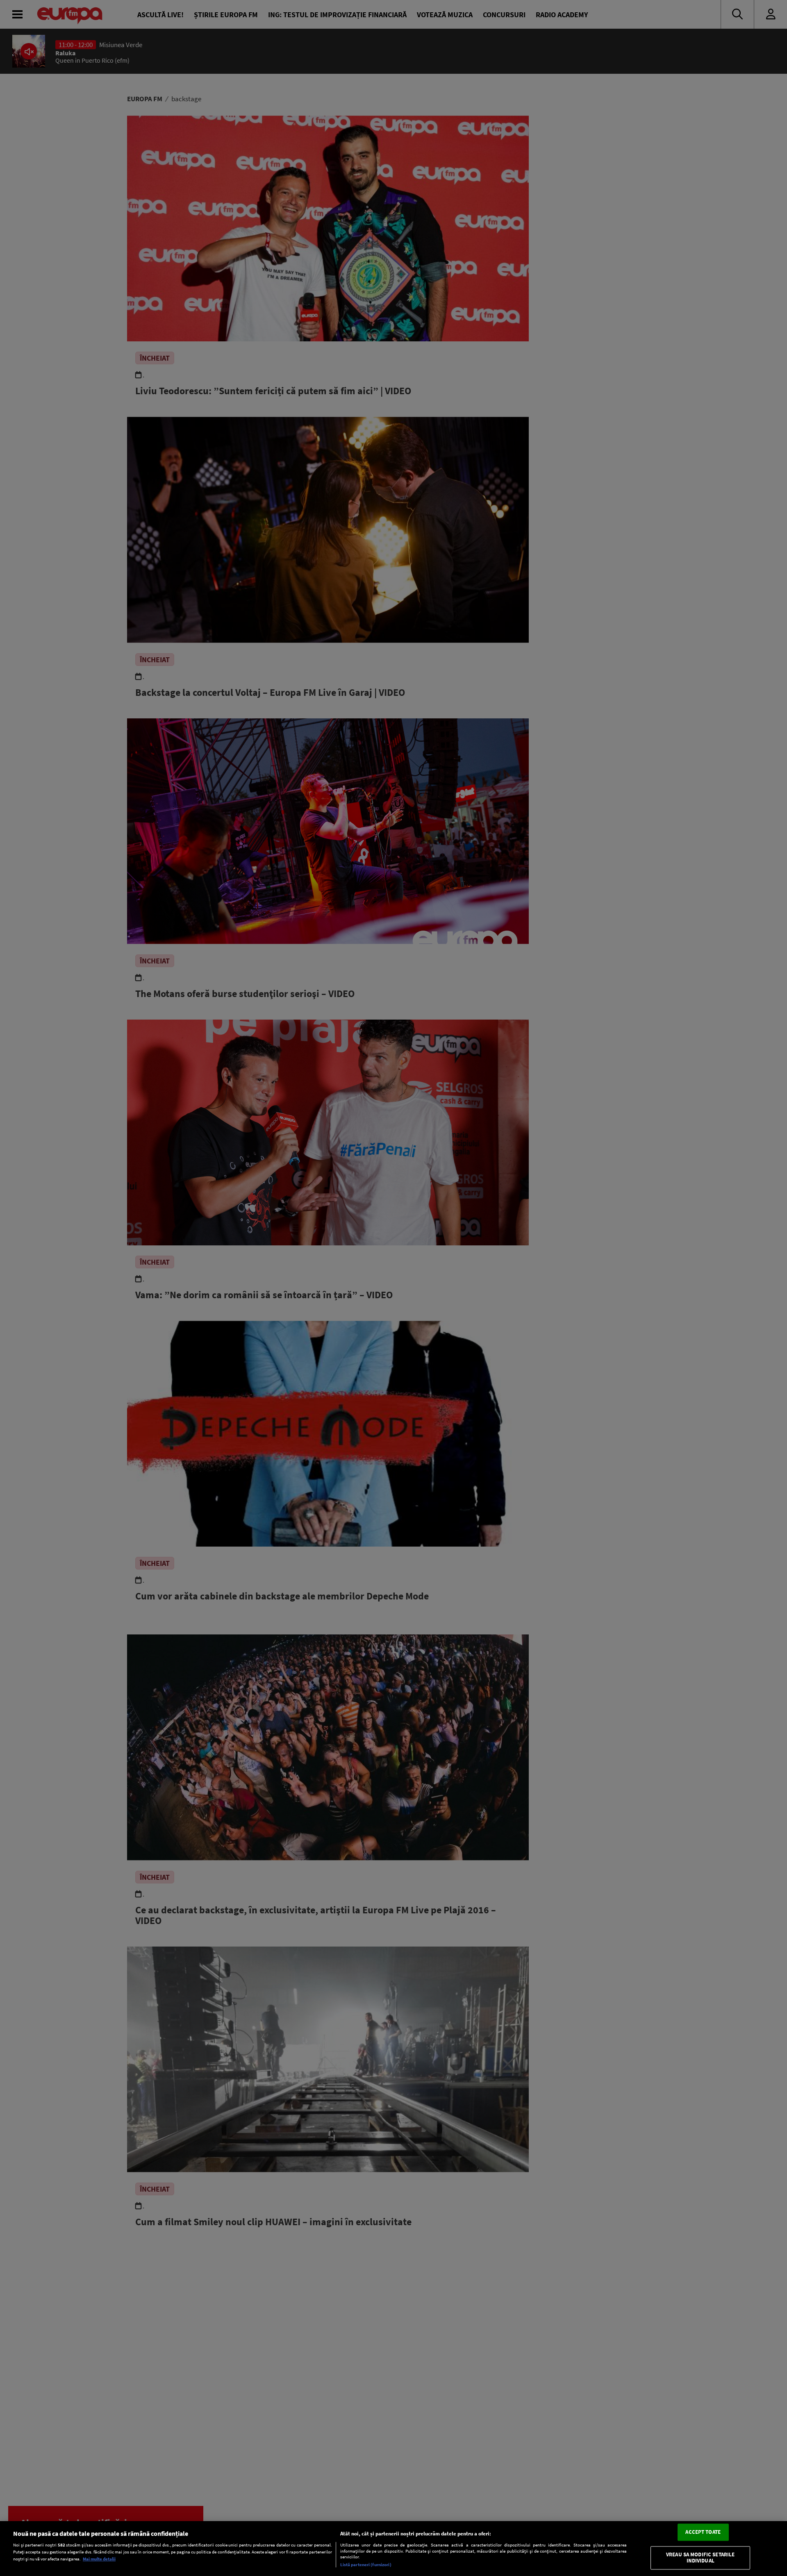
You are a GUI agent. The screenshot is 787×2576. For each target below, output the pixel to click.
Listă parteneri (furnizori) (366, 2565)
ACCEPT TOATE (703, 2532)
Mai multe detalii (99, 2559)
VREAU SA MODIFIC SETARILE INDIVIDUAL (700, 2558)
